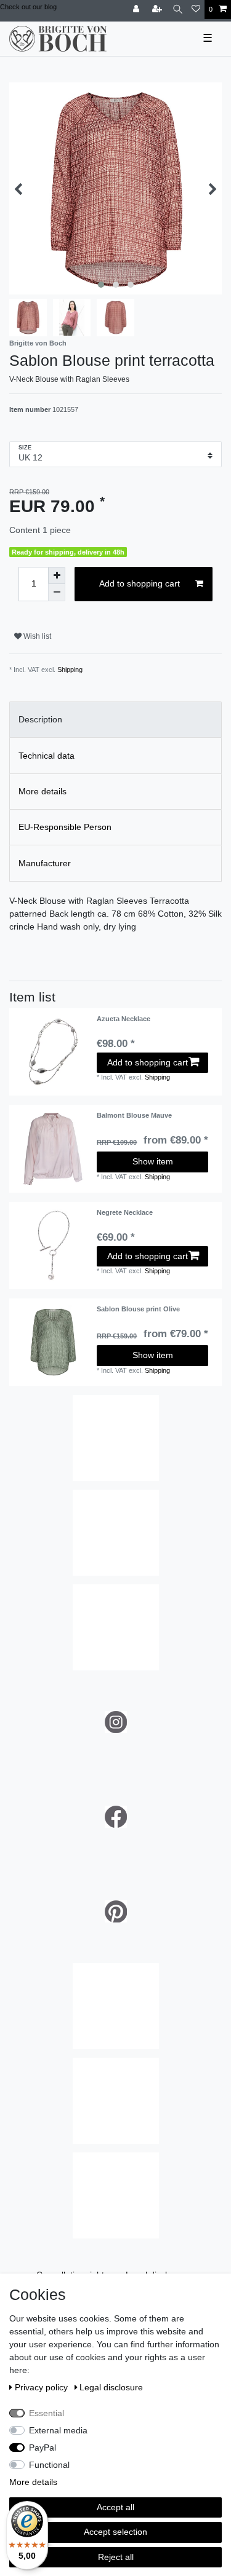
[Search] (178, 10)
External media (58, 2430)
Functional (49, 2465)
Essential (47, 2413)
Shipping (70, 670)
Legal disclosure (111, 2387)
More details (33, 2482)
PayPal (43, 2448)
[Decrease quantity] (57, 593)
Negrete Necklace (125, 1212)
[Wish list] (196, 10)
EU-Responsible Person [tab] (65, 827)
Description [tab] (40, 719)
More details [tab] (43, 791)
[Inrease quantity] (57, 575)
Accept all (115, 2507)
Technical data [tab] (47, 756)
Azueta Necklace (124, 1019)
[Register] (158, 10)
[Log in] (137, 10)
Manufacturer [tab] (45, 863)
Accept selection (115, 2532)
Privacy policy (43, 2387)
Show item (153, 1161)
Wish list (36, 636)
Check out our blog (28, 7)
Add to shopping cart (140, 583)
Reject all (116, 2557)
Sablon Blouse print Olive (138, 1309)
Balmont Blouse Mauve (134, 1115)
